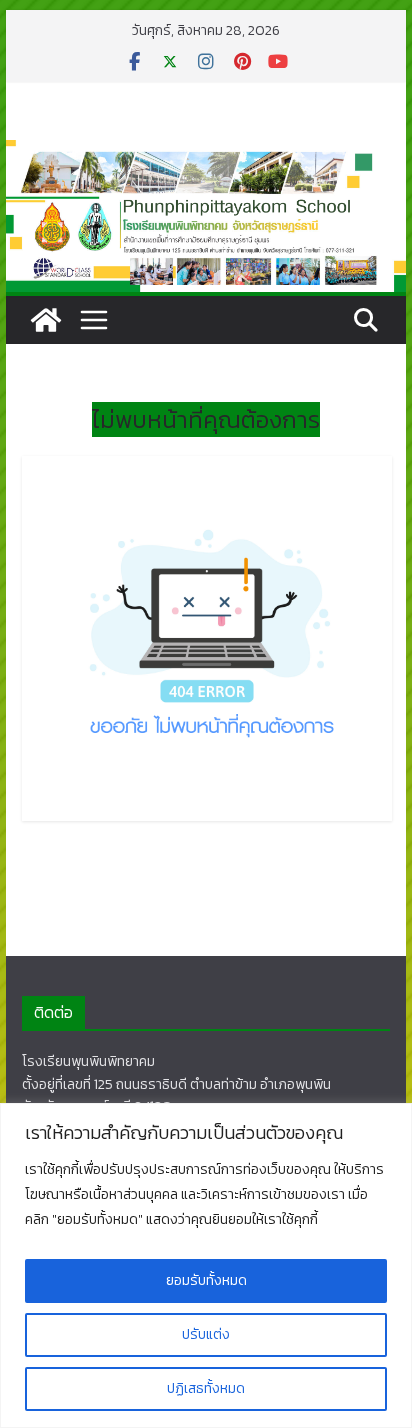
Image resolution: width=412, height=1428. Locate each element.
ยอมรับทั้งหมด (206, 1280)
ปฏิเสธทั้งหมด (206, 1388)
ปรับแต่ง (206, 1334)
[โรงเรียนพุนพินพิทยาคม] (46, 320)
